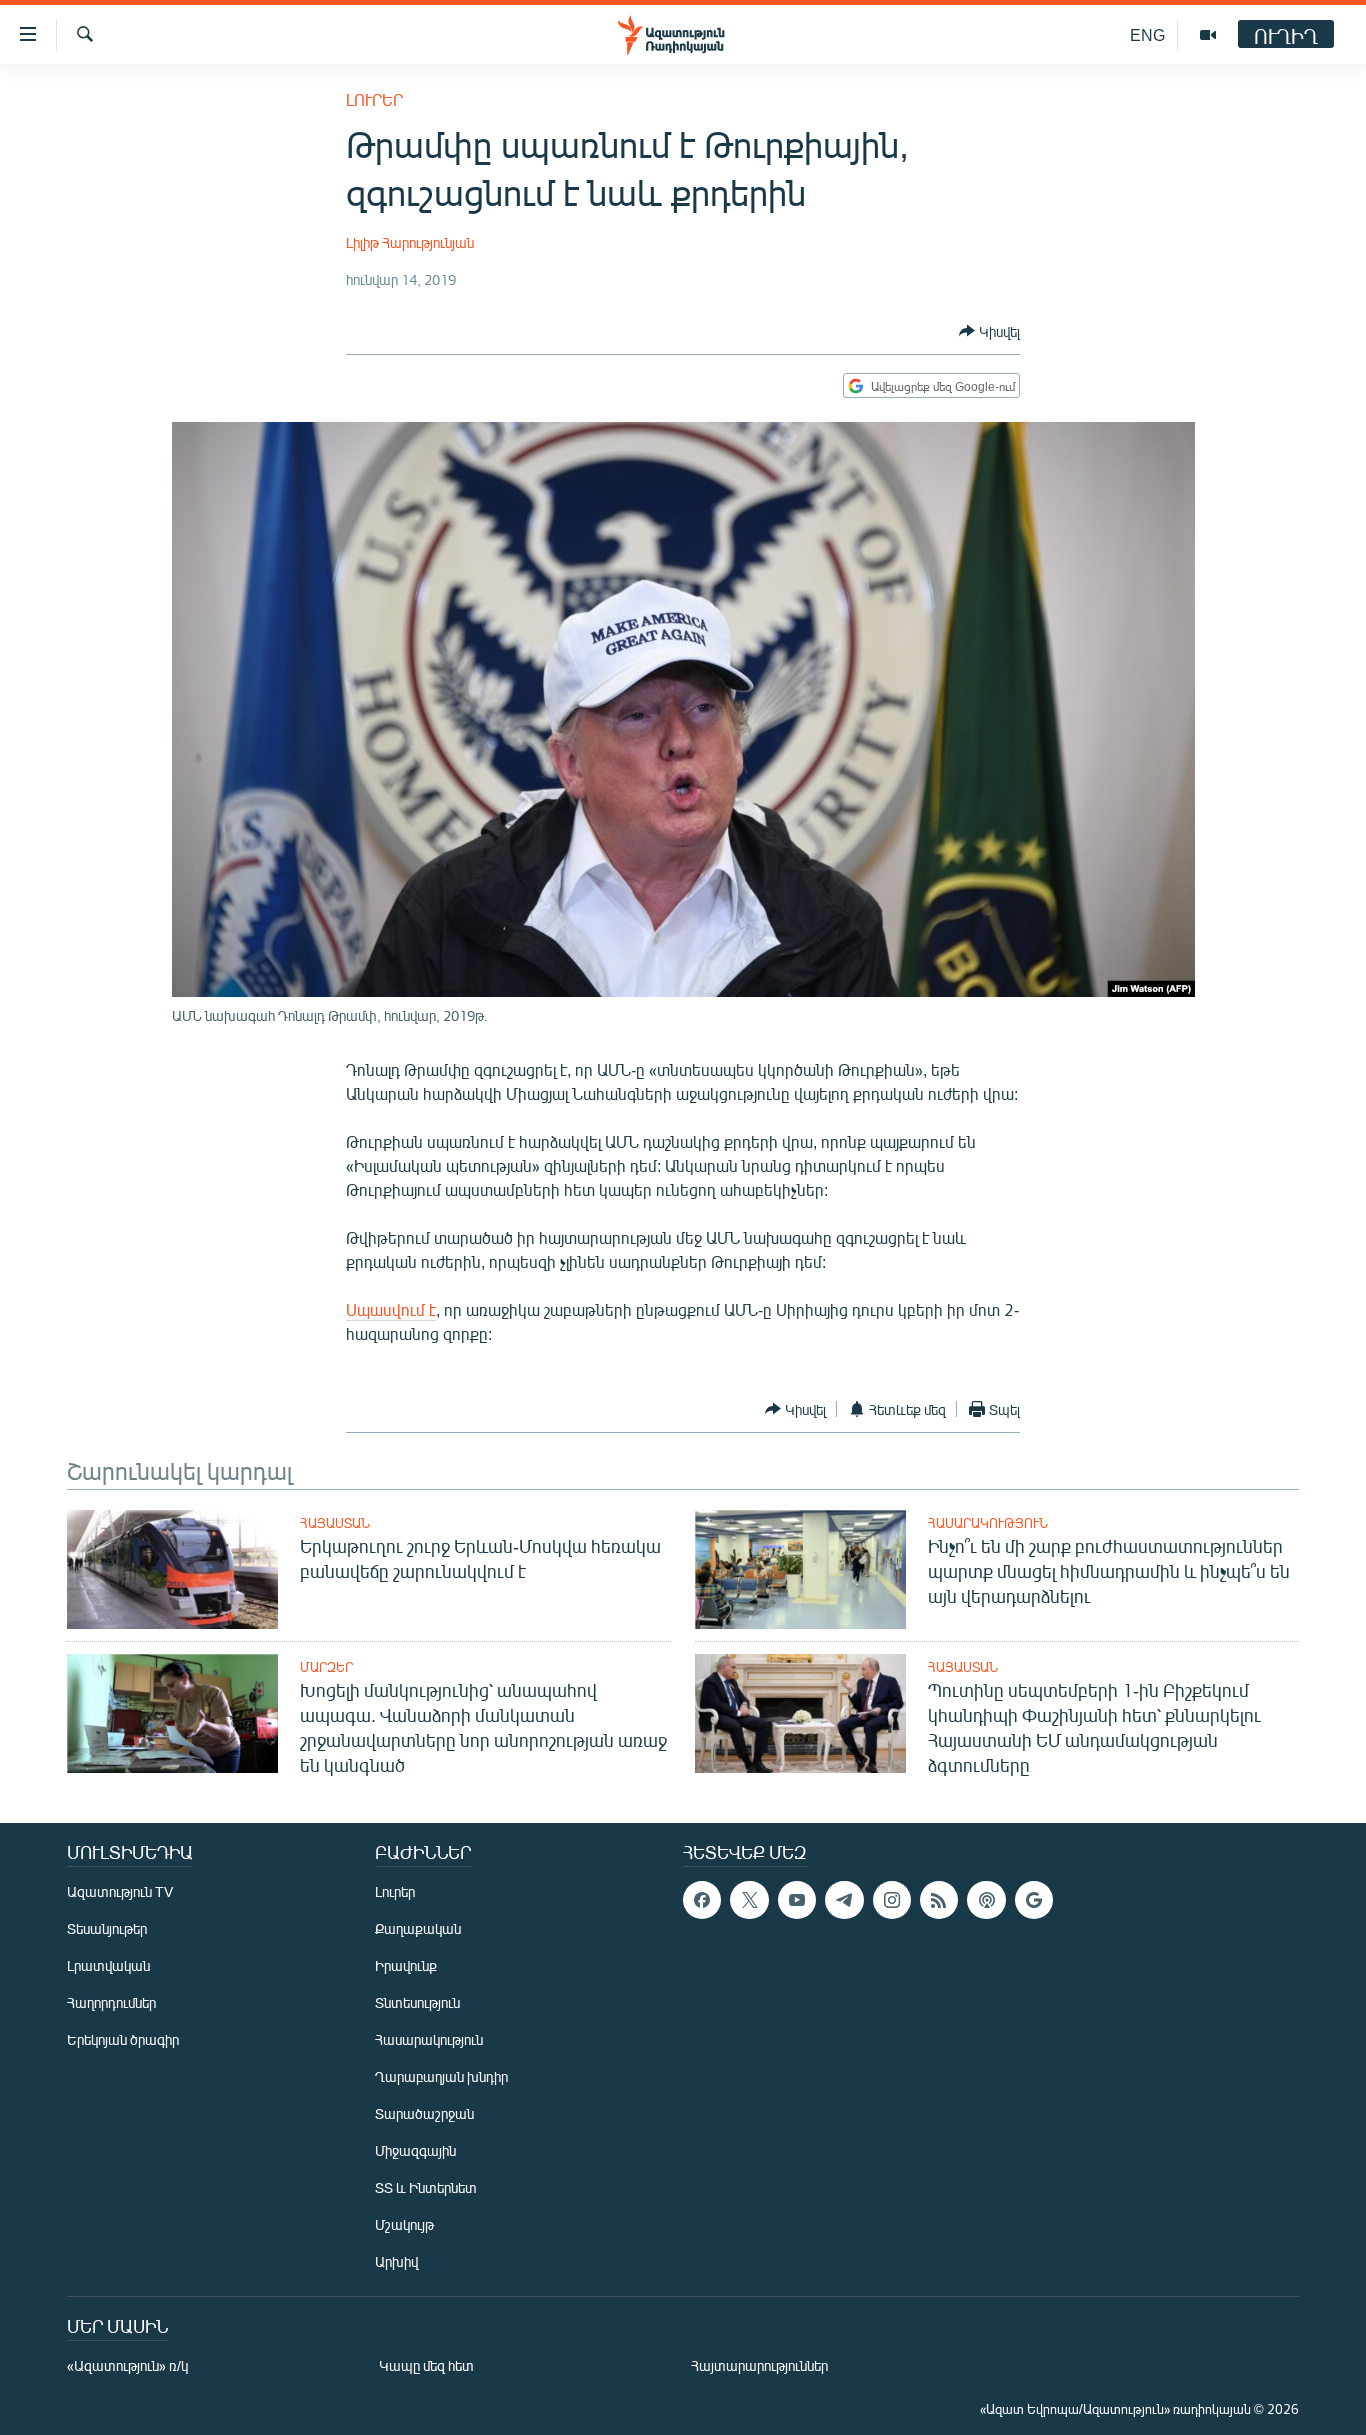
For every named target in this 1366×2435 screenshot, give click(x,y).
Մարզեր (326, 1667)
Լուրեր (374, 99)
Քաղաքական (418, 1928)
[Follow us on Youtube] (797, 1900)
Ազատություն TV (120, 1891)
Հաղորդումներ (111, 2002)
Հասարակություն (988, 1523)
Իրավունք (406, 1965)
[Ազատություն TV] (1208, 35)
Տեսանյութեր (107, 1928)
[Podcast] (986, 1900)
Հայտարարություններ (759, 2365)
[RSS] (939, 1900)
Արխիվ (396, 2261)
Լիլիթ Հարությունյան (410, 242)
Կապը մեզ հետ (426, 2365)
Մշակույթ (404, 2224)
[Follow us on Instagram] (892, 1900)
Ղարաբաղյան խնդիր (441, 2076)
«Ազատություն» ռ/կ (127, 2365)
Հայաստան (335, 1523)
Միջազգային (415, 2150)
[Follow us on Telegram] (844, 1900)
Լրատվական (108, 1965)
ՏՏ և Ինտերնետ (426, 2187)
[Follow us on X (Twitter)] (749, 1900)
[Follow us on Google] (1034, 1900)
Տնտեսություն (417, 2002)
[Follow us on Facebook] (702, 1900)
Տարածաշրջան (424, 2113)
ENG (1147, 34)
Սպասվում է (391, 1309)
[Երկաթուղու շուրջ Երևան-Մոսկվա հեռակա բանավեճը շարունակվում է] (172, 1569)
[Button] (989, 331)
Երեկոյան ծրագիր (123, 2039)
